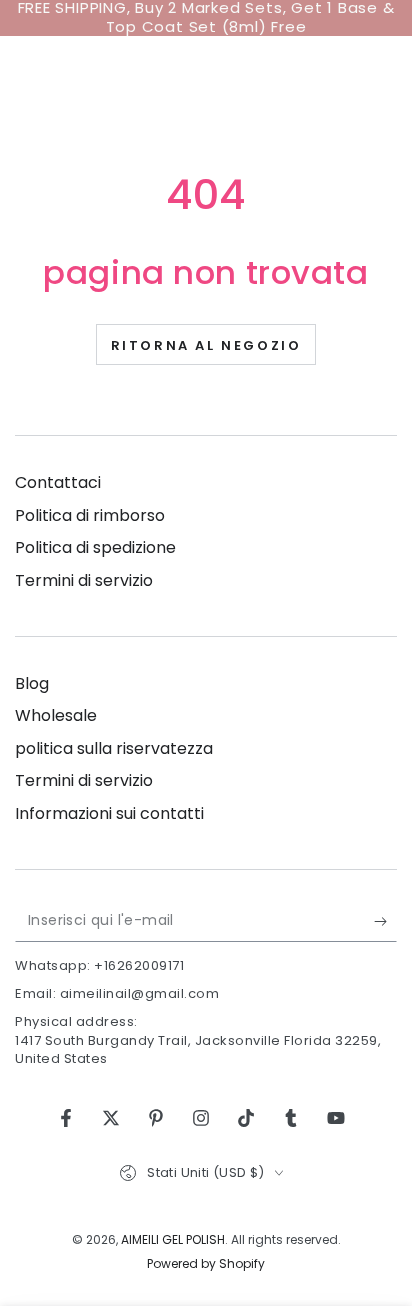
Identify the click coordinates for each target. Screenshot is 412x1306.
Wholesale (56, 715)
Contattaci (58, 482)
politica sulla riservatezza (114, 748)
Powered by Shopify (206, 1264)
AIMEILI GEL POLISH (173, 1239)
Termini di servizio (84, 580)
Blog (32, 683)
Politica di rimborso (90, 515)
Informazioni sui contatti (109, 813)
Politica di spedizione (95, 547)
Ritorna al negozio (206, 345)
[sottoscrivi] (385, 922)
